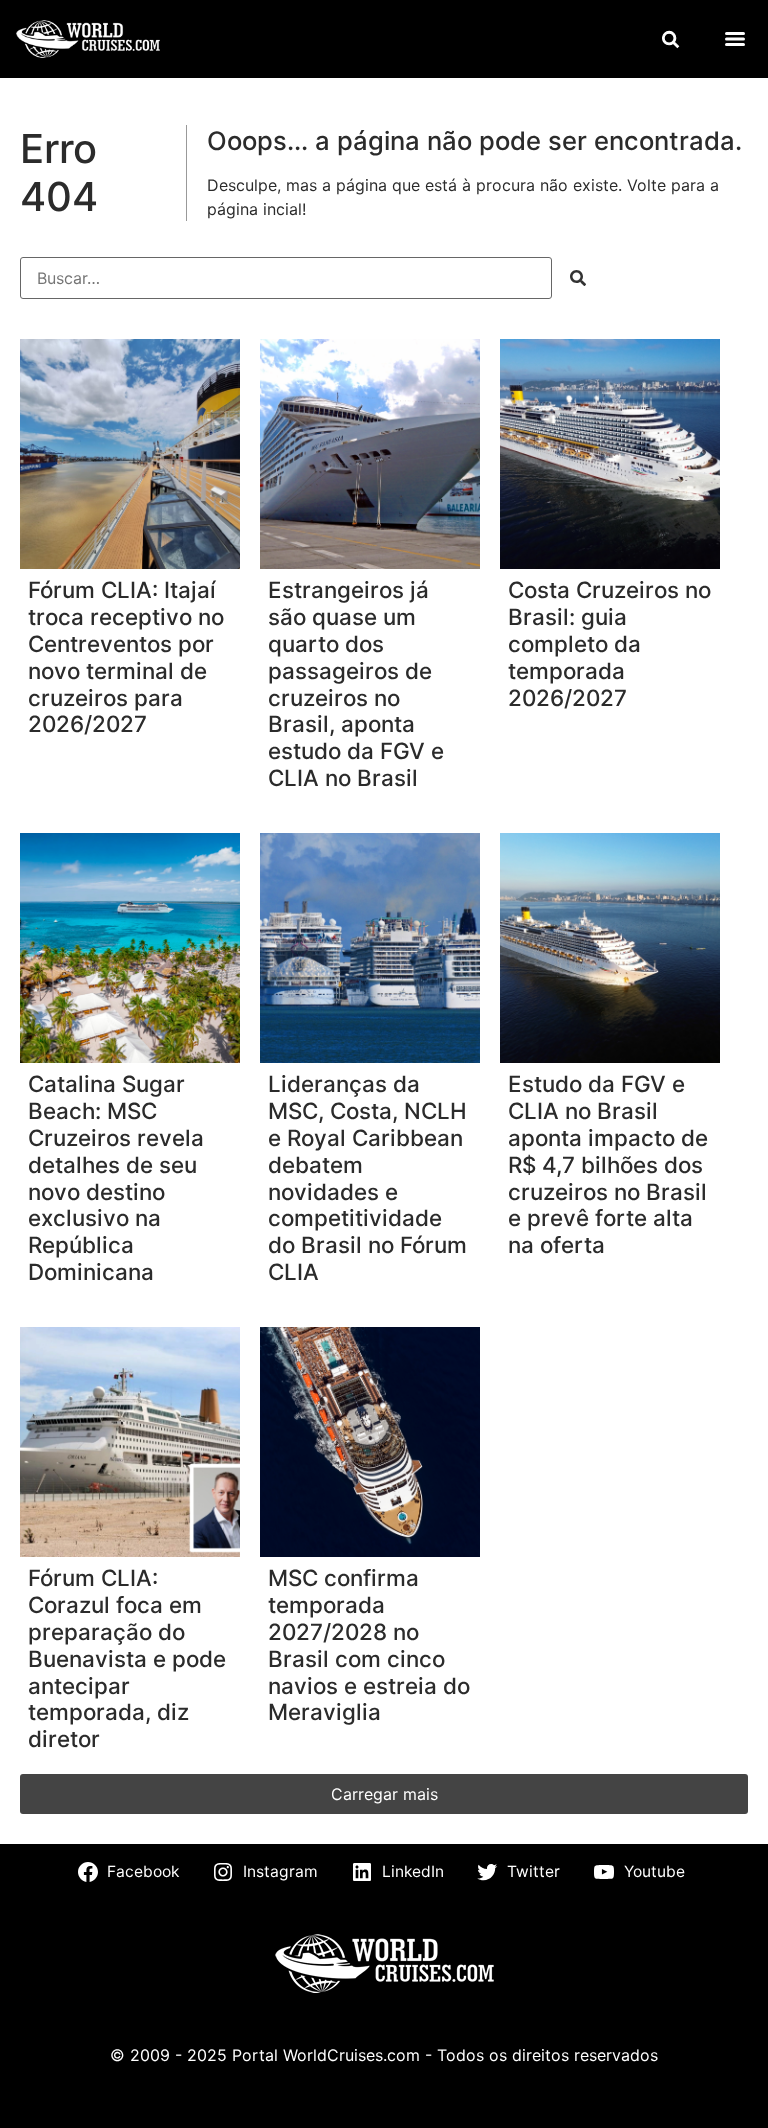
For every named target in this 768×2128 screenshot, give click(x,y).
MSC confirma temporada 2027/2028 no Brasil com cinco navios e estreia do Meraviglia (369, 1645)
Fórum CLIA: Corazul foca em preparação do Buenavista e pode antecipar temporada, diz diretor (127, 1658)
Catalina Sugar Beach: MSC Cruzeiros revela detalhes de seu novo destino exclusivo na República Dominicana (116, 1178)
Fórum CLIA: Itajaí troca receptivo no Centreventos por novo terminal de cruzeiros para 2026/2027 (126, 657)
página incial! (256, 209)
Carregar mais (384, 1794)
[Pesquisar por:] (286, 278)
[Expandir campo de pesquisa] (670, 39)
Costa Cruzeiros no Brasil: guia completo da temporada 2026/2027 (609, 644)
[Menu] (735, 39)
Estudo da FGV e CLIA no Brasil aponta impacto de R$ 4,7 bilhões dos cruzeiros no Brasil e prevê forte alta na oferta (608, 1164)
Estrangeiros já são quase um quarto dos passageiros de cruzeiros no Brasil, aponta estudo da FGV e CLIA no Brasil (356, 684)
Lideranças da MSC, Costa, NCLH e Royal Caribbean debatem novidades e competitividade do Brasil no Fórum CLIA (367, 1178)
